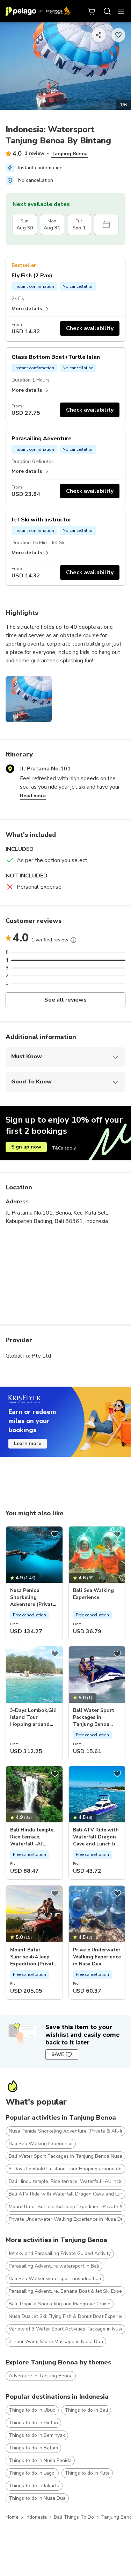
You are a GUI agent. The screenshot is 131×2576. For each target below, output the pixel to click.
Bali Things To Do (74, 2517)
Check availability (90, 328)
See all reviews (65, 1000)
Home (12, 2517)
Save (58, 2054)
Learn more (28, 1443)
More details (27, 309)
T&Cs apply (64, 1148)
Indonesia (36, 2517)
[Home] (38, 11)
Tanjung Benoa (70, 154)
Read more (33, 796)
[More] (73, 940)
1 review (34, 153)
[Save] (55, 1534)
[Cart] (92, 11)
